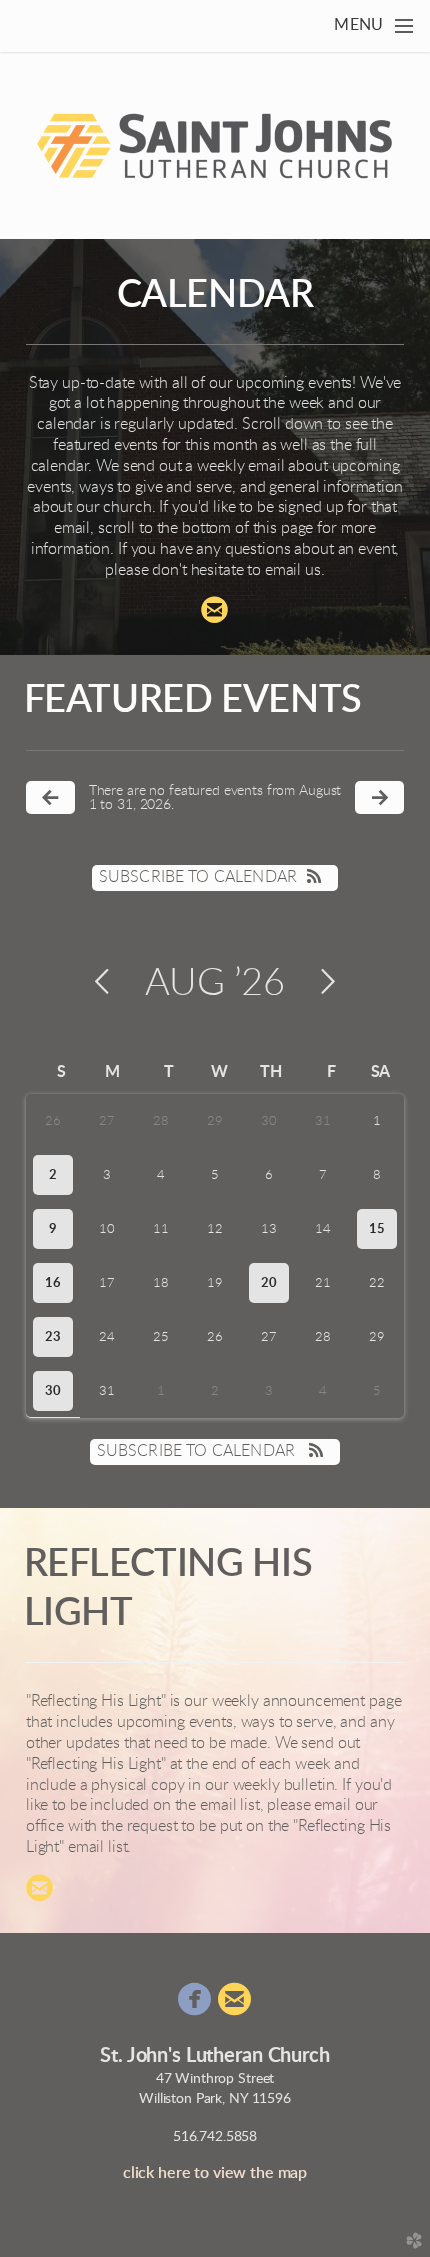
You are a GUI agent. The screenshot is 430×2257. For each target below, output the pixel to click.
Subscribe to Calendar (198, 877)
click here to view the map (215, 2173)
